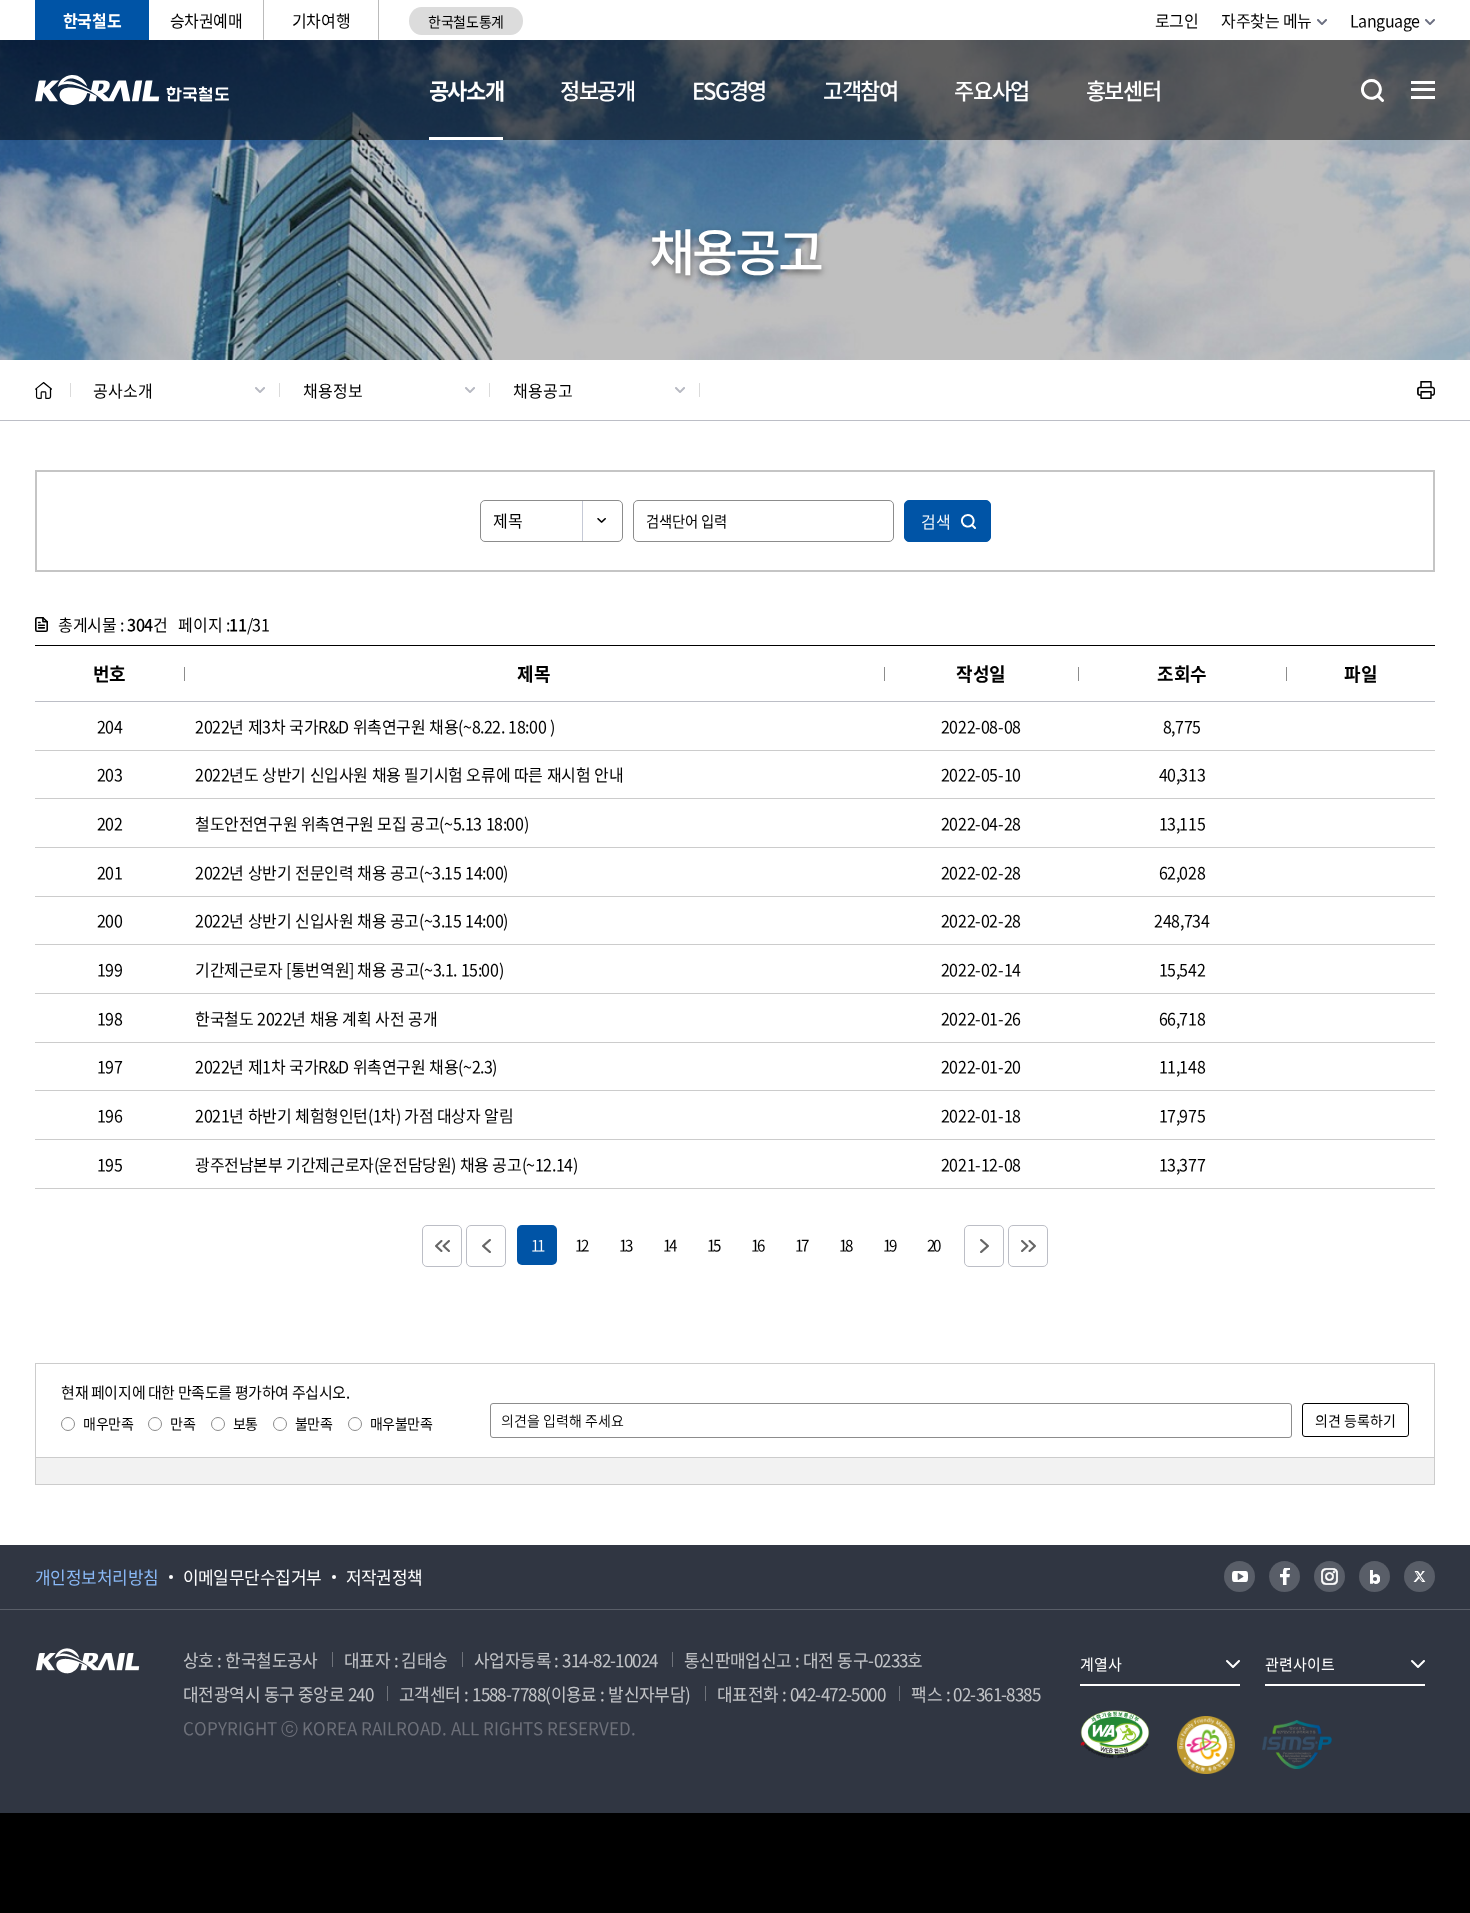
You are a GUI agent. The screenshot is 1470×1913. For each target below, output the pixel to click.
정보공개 (597, 89)
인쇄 (1426, 390)
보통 (245, 1423)
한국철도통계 (465, 21)
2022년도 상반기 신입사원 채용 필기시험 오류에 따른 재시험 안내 (409, 774)
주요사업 (991, 89)
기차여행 (321, 20)
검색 (936, 521)
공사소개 (466, 89)
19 (889, 1244)
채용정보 (333, 390)
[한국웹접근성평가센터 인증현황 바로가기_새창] (1115, 1745)
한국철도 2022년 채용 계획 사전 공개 (316, 1018)
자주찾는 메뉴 (1266, 20)
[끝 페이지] (1028, 1246)
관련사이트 (1300, 1664)
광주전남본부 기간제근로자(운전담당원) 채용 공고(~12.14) (386, 1164)
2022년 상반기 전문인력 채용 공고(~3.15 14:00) (351, 872)
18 (845, 1244)
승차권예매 (206, 20)
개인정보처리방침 (97, 1577)
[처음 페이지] (442, 1246)
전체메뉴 (1423, 90)
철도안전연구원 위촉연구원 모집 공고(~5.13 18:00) (361, 823)
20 (933, 1244)
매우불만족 (401, 1423)
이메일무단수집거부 (252, 1577)
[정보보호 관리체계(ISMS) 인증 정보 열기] (1297, 1745)
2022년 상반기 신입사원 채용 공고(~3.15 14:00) (351, 920)
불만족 (314, 1423)
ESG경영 (729, 89)
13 (625, 1244)
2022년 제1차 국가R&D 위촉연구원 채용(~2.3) (346, 1066)
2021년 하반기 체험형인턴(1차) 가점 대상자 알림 (354, 1115)
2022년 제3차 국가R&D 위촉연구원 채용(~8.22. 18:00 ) (374, 726)
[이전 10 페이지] (486, 1246)
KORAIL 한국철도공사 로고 (132, 90)
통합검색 (1372, 90)
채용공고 (543, 390)
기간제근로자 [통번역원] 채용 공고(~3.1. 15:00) (349, 969)
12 (581, 1244)
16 (757, 1244)
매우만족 (108, 1423)
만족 (182, 1423)
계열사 (1101, 1664)
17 (801, 1244)
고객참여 (860, 89)
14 (669, 1244)
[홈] (43, 390)
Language (1385, 20)
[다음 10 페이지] (984, 1246)
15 (713, 1244)
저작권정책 (384, 1577)
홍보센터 (1123, 89)
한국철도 (92, 20)
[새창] (1239, 1576)
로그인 (1177, 20)
